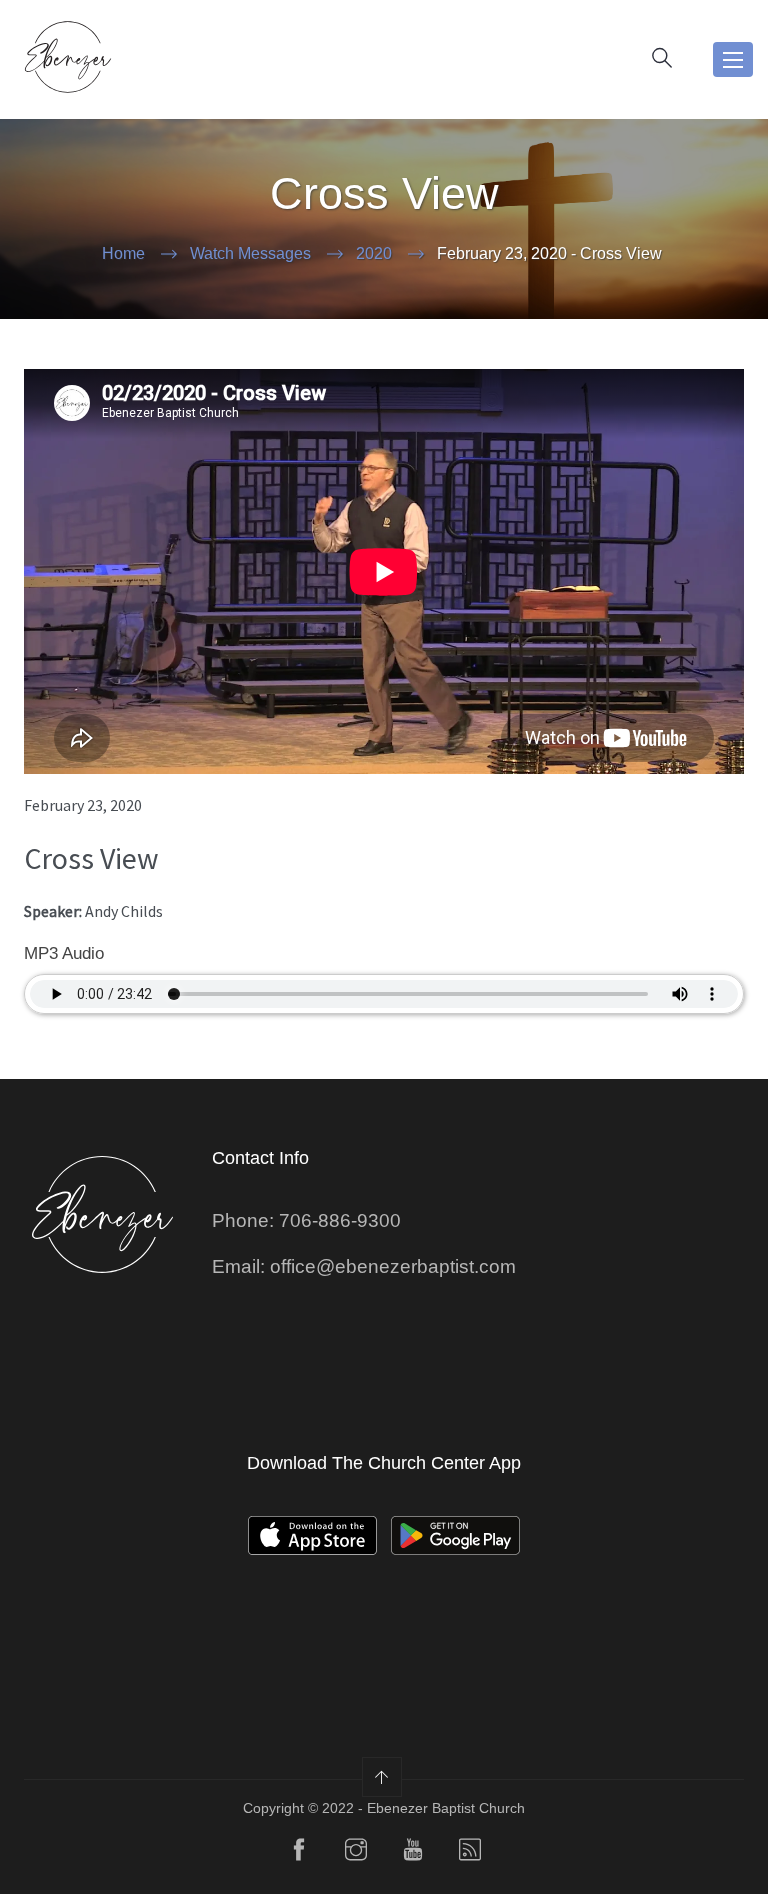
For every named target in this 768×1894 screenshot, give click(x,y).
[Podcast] (470, 1854)
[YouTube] (413, 1854)
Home (123, 253)
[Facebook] (299, 1854)
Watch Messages (250, 253)
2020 (374, 253)
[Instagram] (356, 1854)
